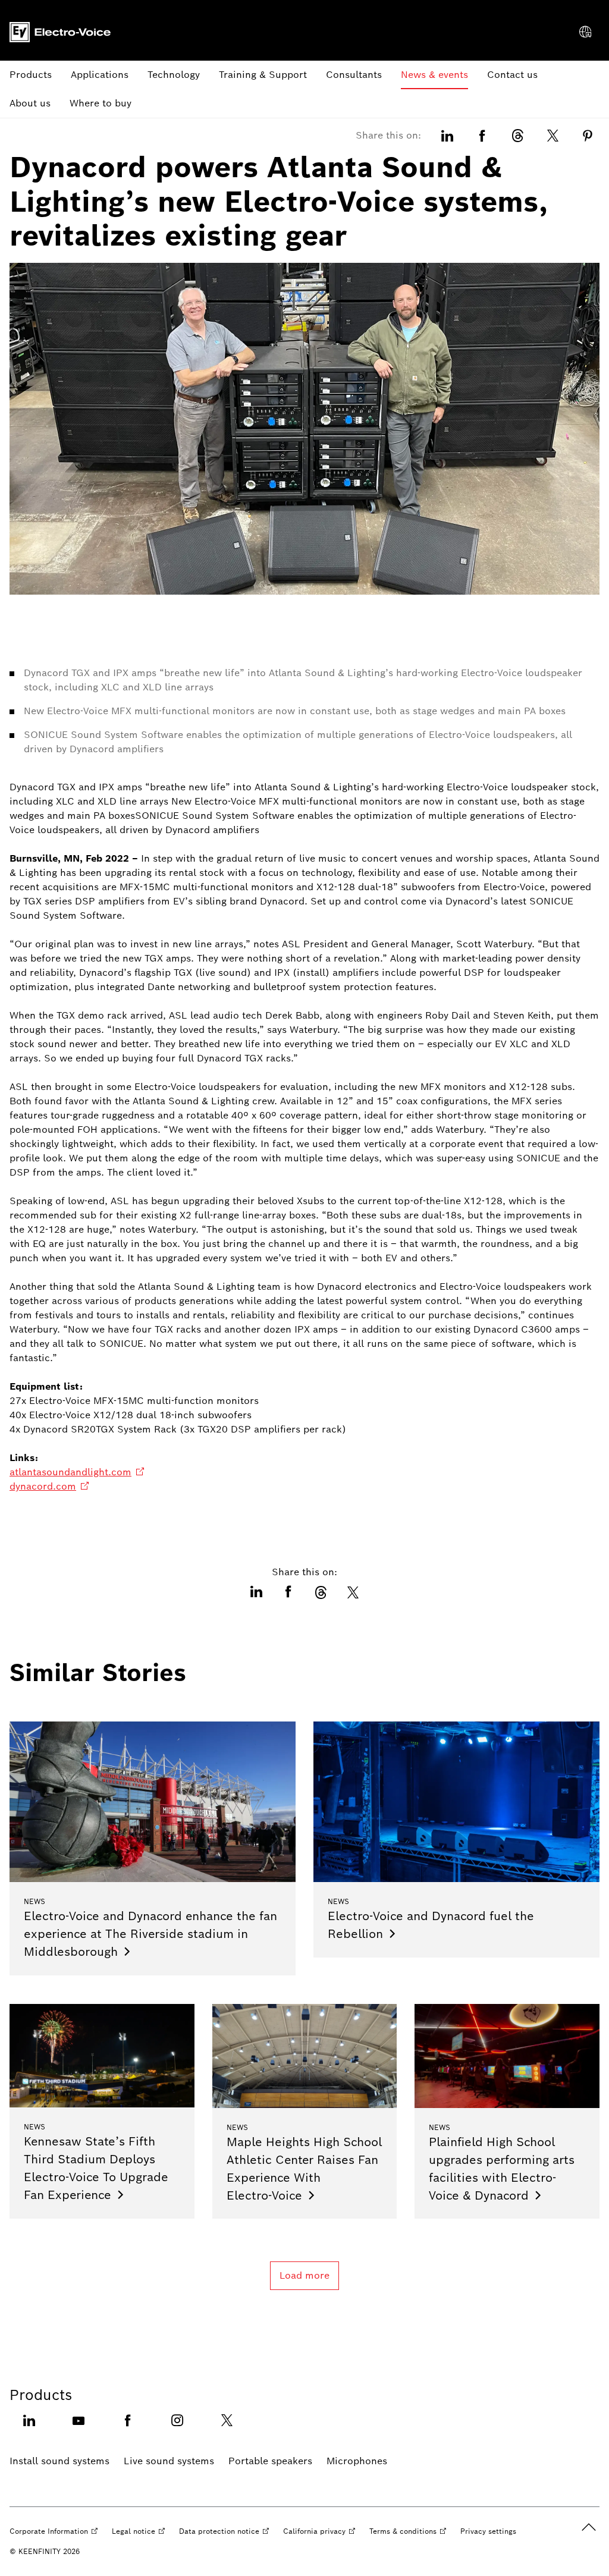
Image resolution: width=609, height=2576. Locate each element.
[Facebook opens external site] (128, 2428)
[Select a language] (585, 32)
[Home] (60, 32)
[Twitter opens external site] (227, 2428)
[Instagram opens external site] (177, 2428)
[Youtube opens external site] (79, 2428)
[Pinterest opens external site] (588, 136)
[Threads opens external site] (517, 136)
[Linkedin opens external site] (29, 2428)
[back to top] (589, 2527)
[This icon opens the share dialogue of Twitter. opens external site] (553, 136)
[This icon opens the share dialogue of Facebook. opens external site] (482, 136)
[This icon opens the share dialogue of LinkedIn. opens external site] (447, 136)
